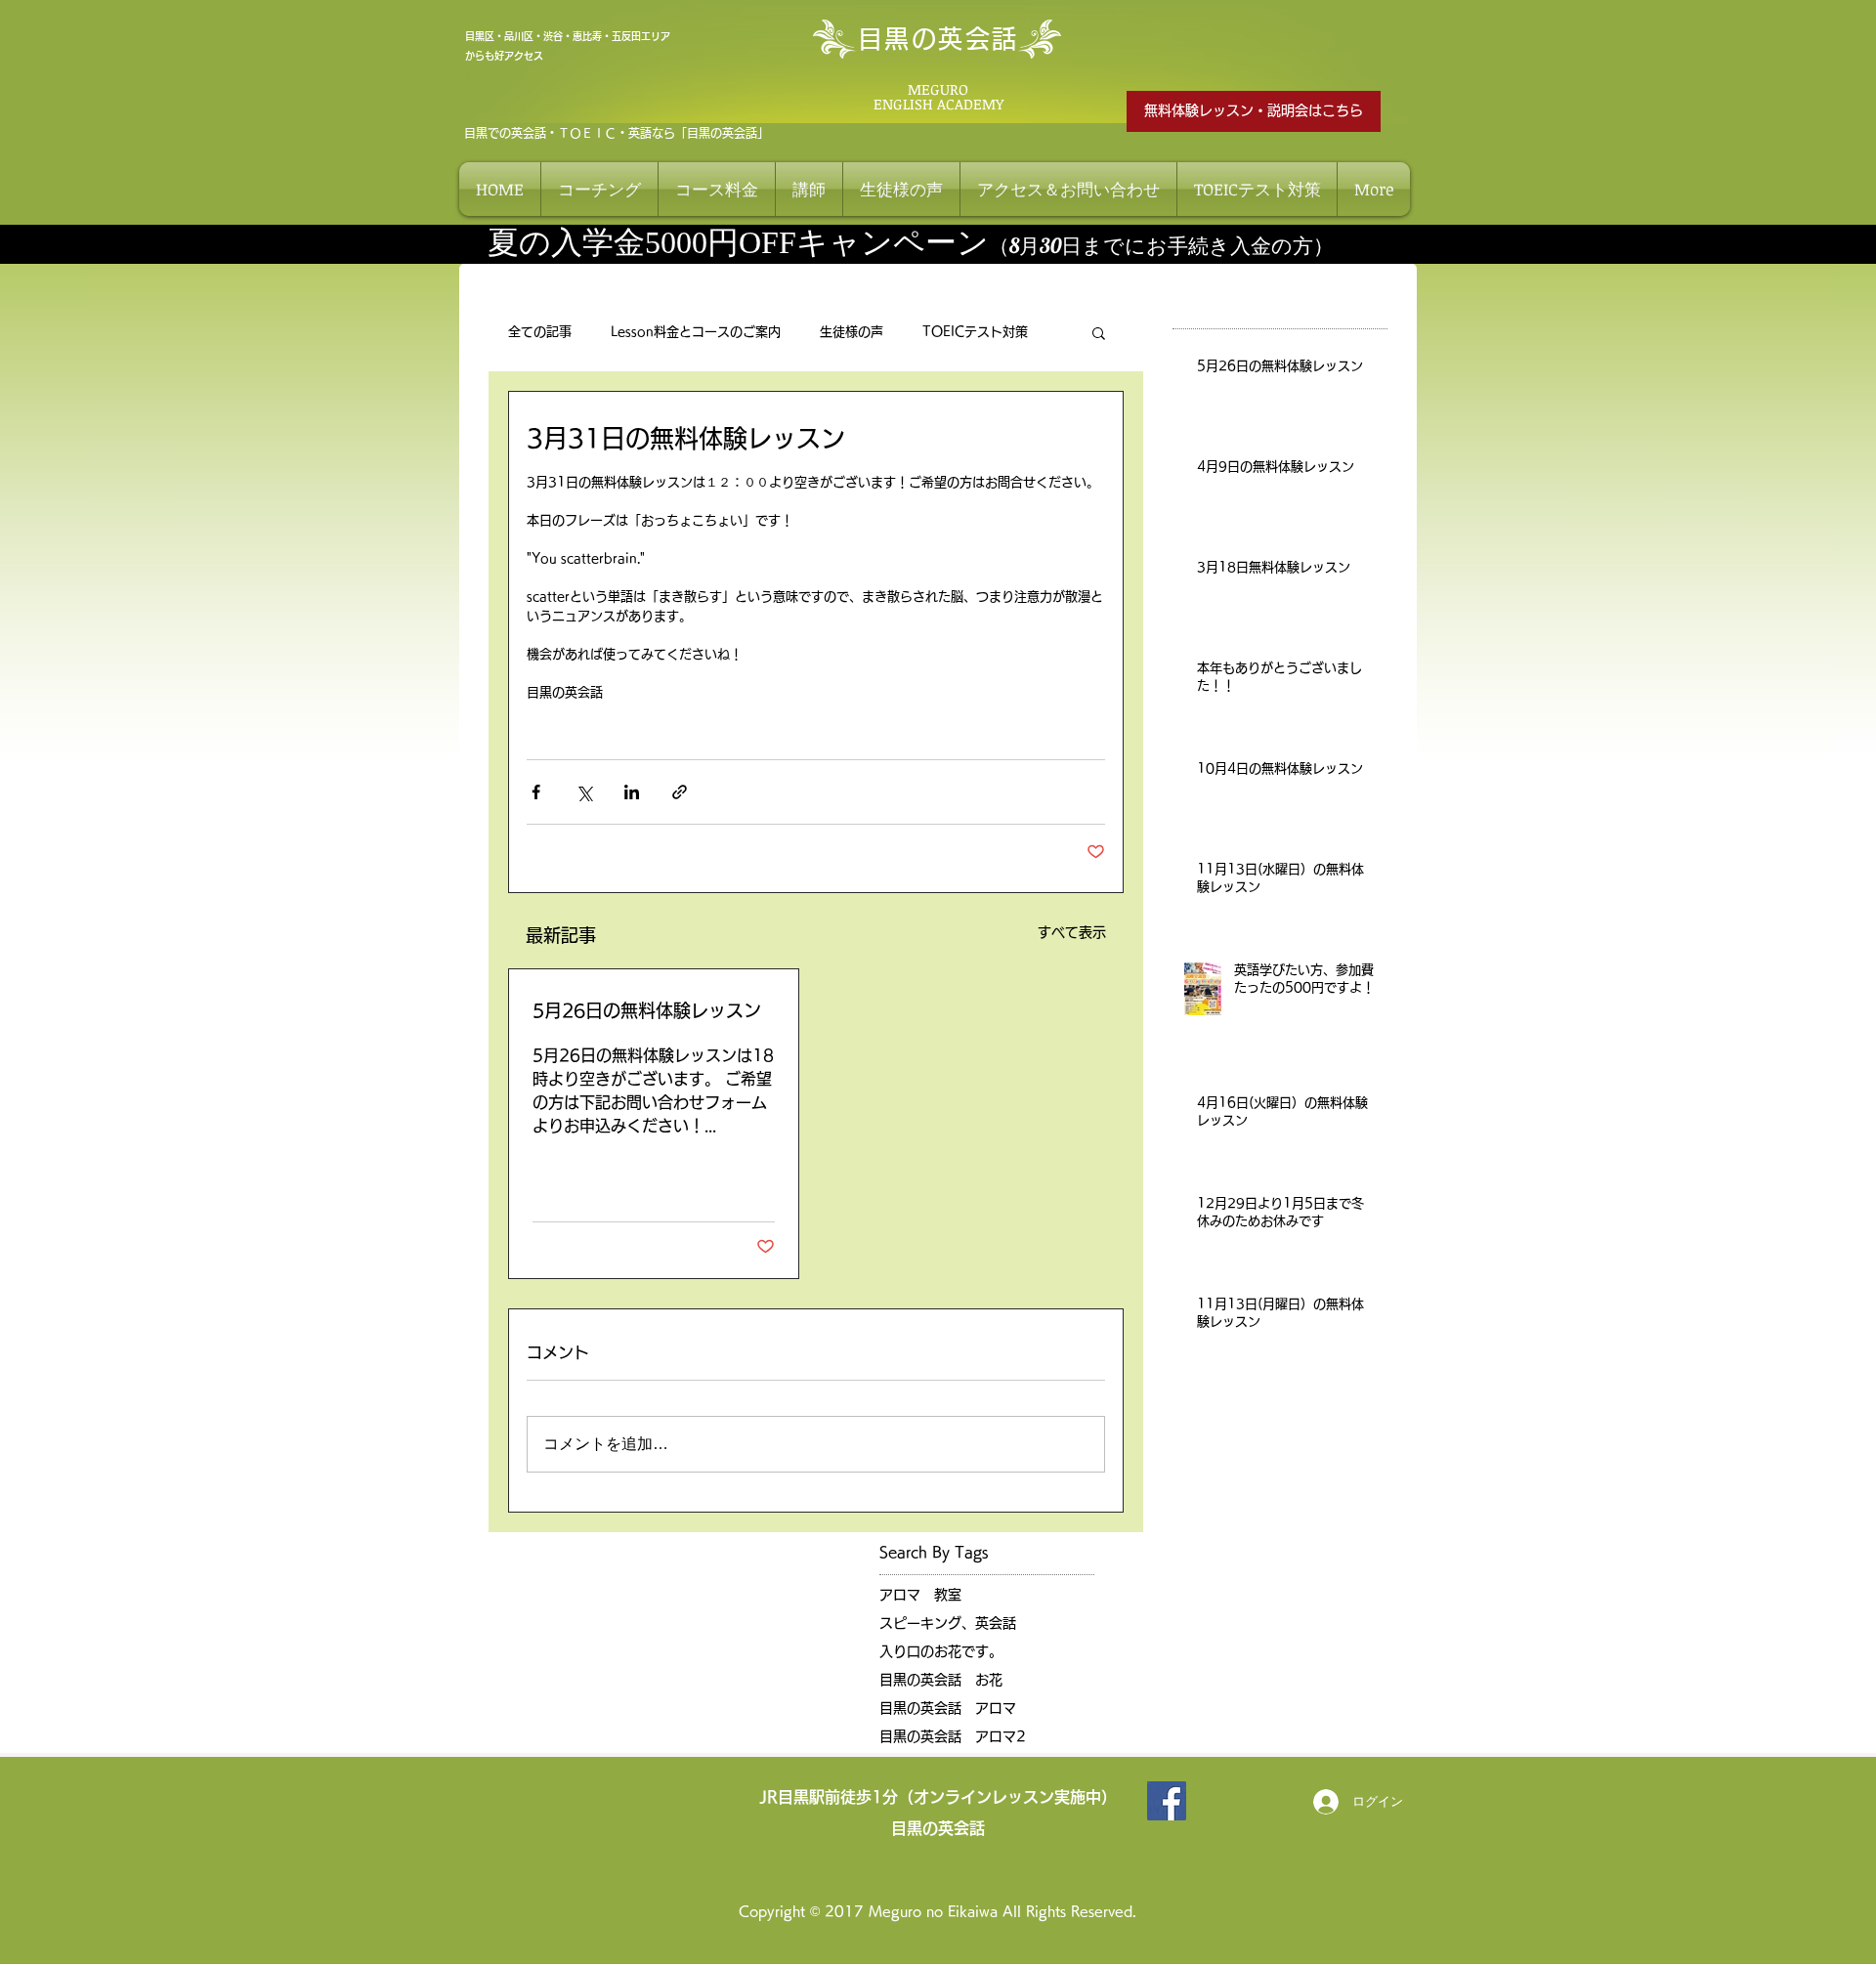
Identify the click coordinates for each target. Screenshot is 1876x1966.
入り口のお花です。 (941, 1651)
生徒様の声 (852, 332)
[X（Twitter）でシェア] (584, 792)
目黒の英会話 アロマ (948, 1708)
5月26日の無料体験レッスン (647, 1010)
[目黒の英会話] (1167, 1801)
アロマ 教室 (920, 1595)
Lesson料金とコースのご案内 (696, 332)
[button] (1099, 332)
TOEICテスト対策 (975, 332)
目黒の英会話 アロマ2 (953, 1736)
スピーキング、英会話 (948, 1623)
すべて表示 (1072, 932)
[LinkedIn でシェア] (632, 792)
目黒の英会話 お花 (941, 1680)
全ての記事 (540, 332)
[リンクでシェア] (680, 792)
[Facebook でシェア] (536, 792)
